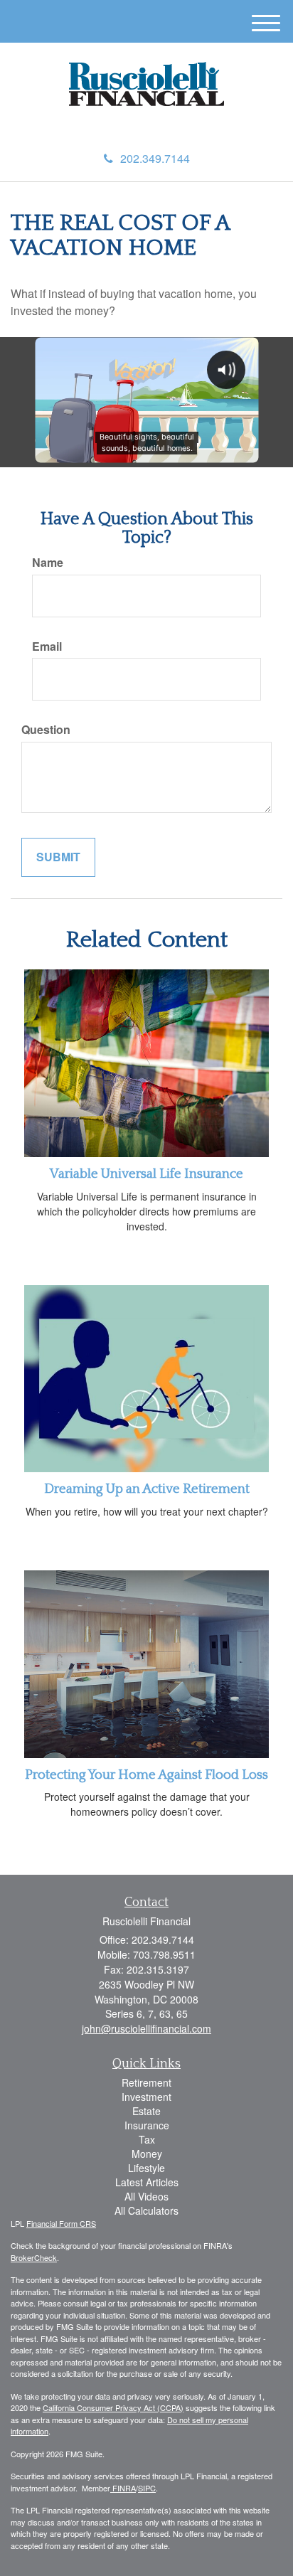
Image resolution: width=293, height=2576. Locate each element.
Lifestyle (146, 2168)
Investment (146, 2097)
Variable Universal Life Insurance (146, 1174)
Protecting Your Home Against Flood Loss (146, 1775)
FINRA (123, 2488)
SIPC (147, 2488)
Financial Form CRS (61, 2223)
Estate (146, 2111)
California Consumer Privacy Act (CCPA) (113, 2407)
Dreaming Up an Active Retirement (147, 1489)
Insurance (147, 2125)
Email (47, 646)
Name (48, 563)
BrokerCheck (34, 2257)
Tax (147, 2139)
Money (147, 2154)
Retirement (146, 2082)
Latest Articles (147, 2182)
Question (46, 730)
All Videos (146, 2196)
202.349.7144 (155, 158)
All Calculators (146, 2210)
